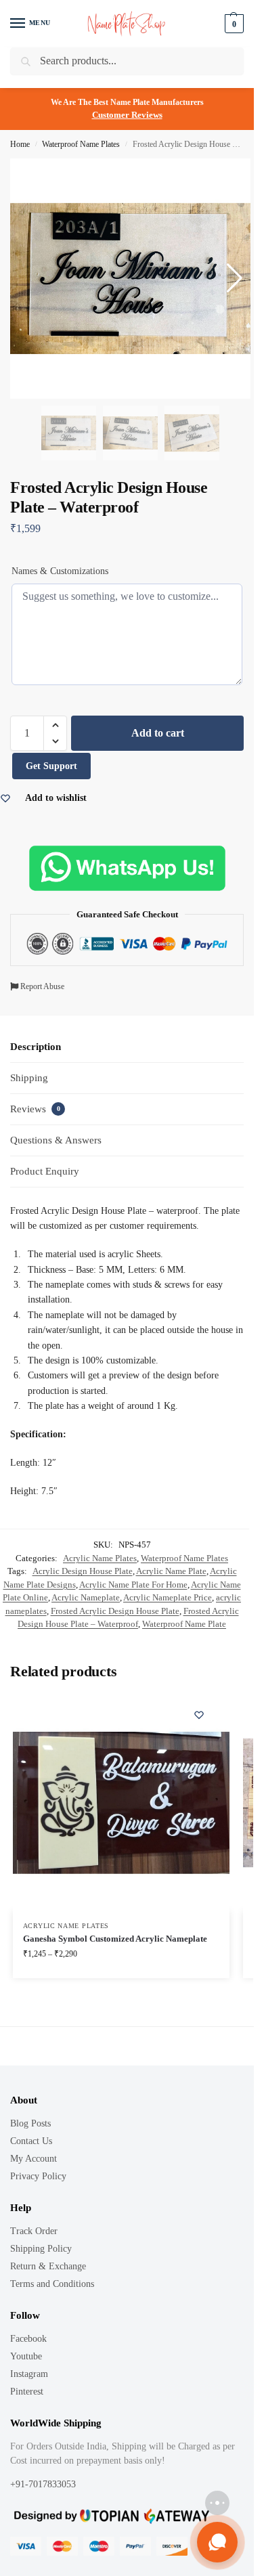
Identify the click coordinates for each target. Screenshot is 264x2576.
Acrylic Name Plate (171, 1571)
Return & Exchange (48, 2266)
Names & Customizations (60, 571)
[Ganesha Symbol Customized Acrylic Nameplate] (121, 1803)
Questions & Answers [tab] (56, 1140)
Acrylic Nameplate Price (168, 1597)
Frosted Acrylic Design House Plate (115, 1611)
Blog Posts (30, 2123)
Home (20, 144)
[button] (55, 725)
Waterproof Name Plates (81, 144)
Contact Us (31, 2141)
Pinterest (27, 2392)
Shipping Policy (41, 2249)
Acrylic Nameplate (86, 1597)
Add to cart (158, 733)
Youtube (26, 2356)
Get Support (51, 766)
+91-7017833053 (44, 2484)
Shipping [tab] (29, 1078)
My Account (34, 2159)
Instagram (29, 2374)
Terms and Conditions (52, 2284)
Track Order (34, 2231)
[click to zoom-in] (130, 279)
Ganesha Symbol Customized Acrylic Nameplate (115, 1939)
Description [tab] (36, 1047)
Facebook (28, 2339)
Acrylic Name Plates (100, 1558)
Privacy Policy (38, 2176)
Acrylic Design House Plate (83, 1571)
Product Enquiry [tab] (45, 1171)
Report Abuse (41, 986)
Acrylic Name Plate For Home (133, 1585)
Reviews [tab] (35, 1109)
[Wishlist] (199, 1715)
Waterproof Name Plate (184, 1624)
